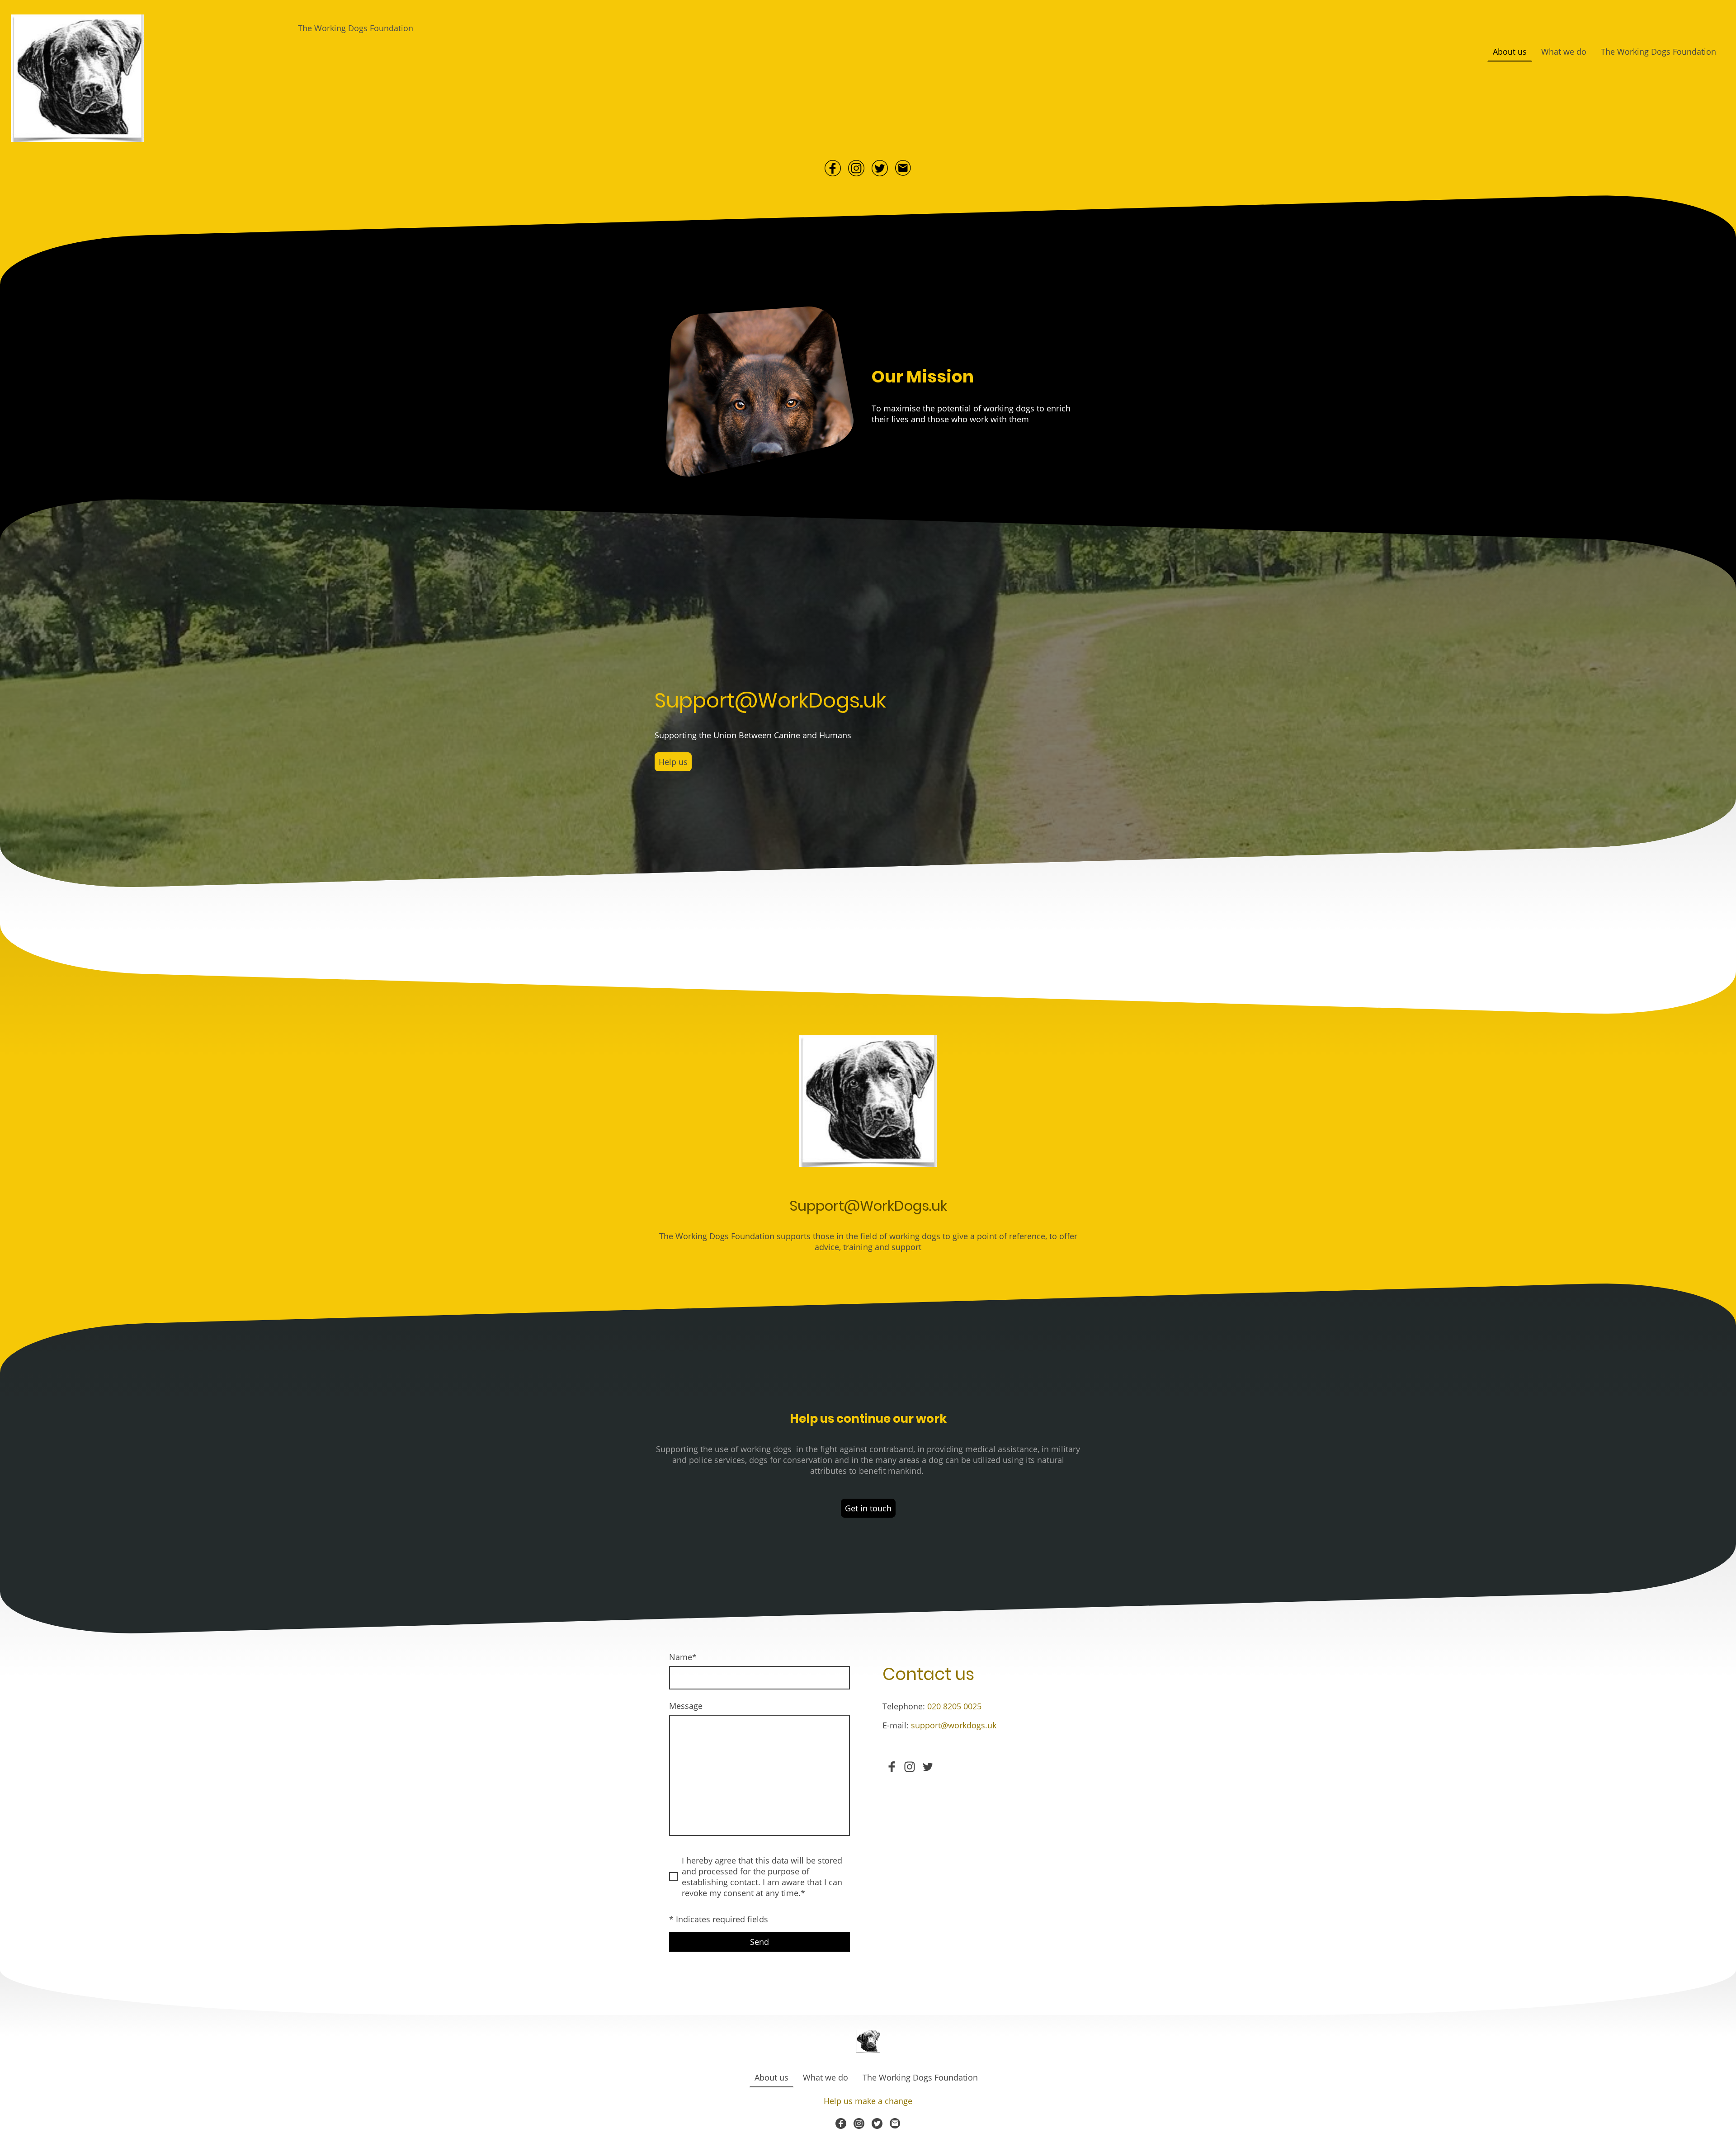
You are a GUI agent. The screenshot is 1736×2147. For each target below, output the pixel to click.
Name (683, 1657)
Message (686, 1706)
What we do (1564, 52)
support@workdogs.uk (954, 1725)
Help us (673, 762)
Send (759, 1942)
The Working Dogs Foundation (1658, 52)
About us (1510, 52)
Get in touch (868, 1508)
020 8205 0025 (954, 1706)
